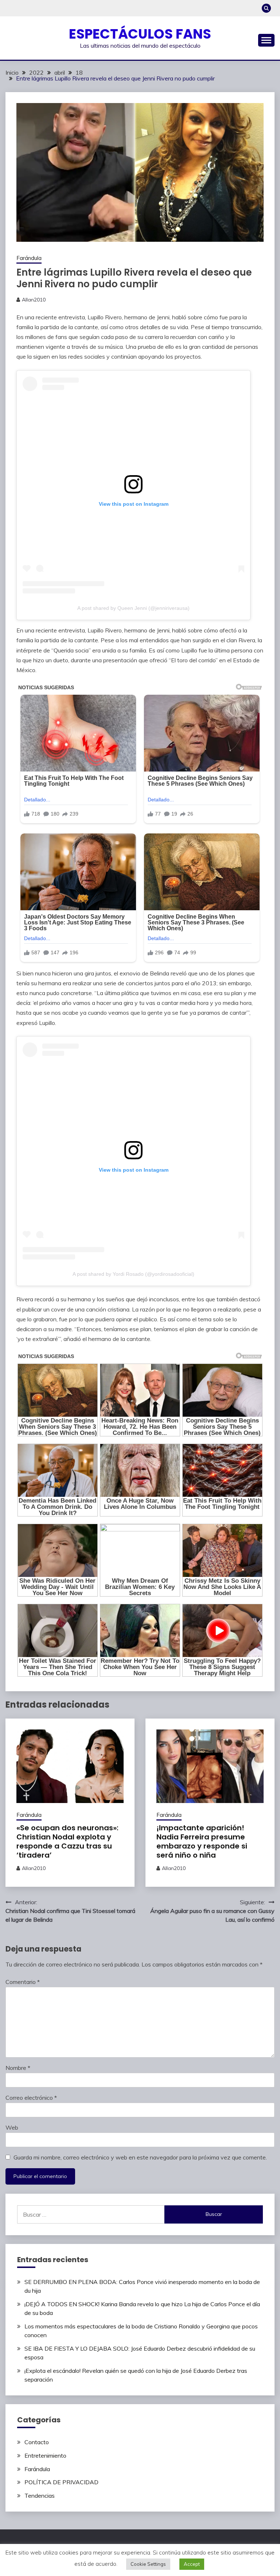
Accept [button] (192, 2564)
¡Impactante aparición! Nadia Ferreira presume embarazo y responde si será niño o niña (202, 1841)
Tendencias (40, 2496)
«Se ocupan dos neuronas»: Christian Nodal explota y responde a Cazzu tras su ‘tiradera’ (67, 1841)
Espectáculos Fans (140, 34)
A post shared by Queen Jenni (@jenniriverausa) (133, 608)
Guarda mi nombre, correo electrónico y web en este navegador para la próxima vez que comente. (140, 2157)
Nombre (18, 2068)
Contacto (37, 2442)
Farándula (29, 258)
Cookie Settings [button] (148, 2564)
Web (12, 2127)
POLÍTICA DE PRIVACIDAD (61, 2482)
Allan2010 (34, 300)
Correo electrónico (31, 2098)
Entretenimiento (45, 2455)
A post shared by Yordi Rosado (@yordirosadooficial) (133, 1274)
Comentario (23, 1982)
